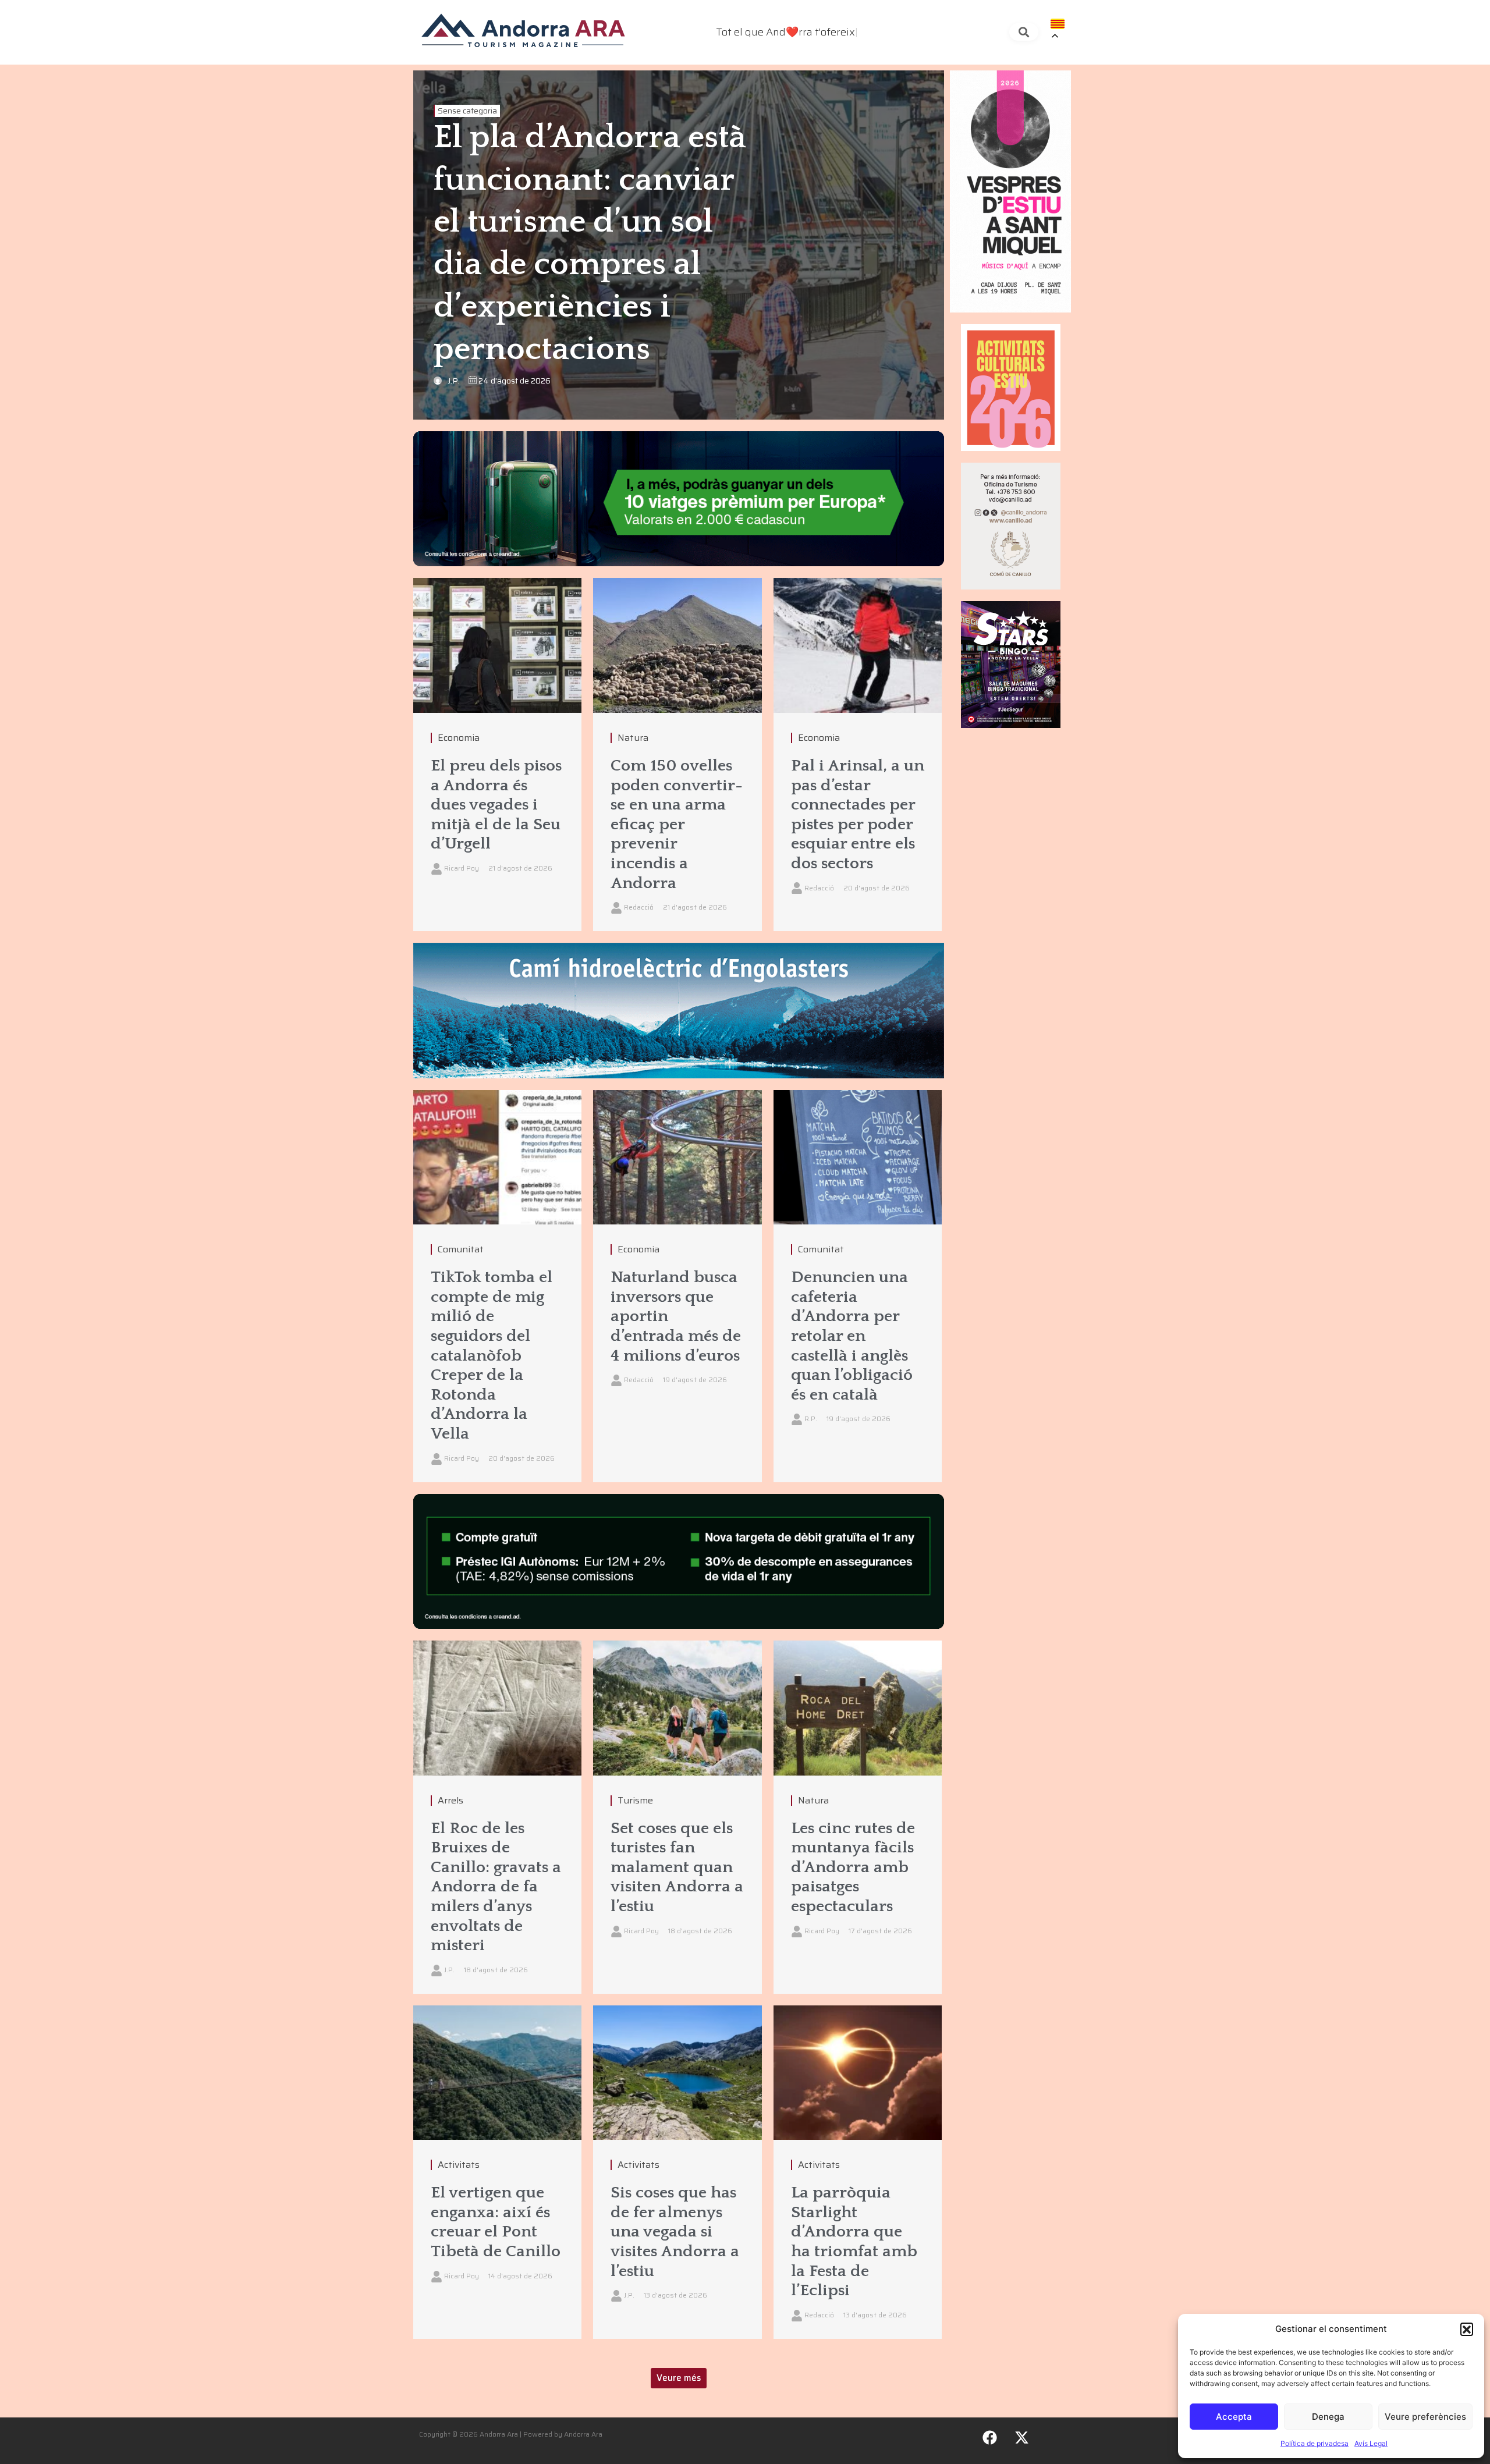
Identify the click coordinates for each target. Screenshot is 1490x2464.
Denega (1328, 2417)
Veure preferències (1425, 2417)
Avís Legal (1371, 2443)
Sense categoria (467, 111)
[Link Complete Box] (497, 755)
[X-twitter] (1022, 2438)
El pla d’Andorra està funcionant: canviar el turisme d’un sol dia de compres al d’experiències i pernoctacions (590, 244)
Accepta (1234, 2417)
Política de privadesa (1315, 2443)
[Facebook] (990, 2438)
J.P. (454, 381)
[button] (1467, 2329)
